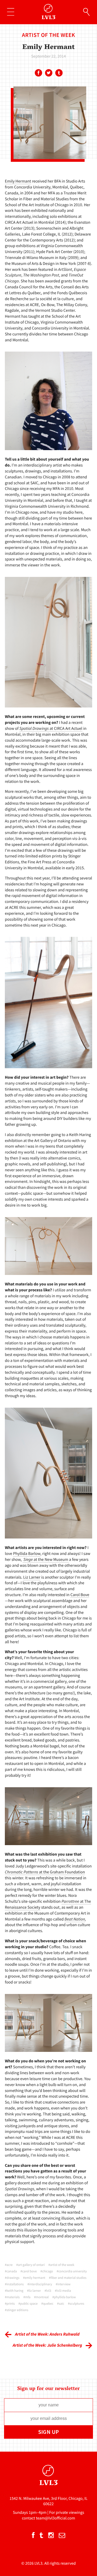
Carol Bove (80, 1595)
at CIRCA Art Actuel (51, 729)
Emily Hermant (18, 181)
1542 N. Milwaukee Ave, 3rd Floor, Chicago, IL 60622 (48, 2501)
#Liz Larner (34, 2291)
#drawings (12, 2278)
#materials (12, 2297)
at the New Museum (46, 1560)
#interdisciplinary (40, 2284)
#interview (63, 2284)
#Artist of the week (61, 2265)
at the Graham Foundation (45, 1872)
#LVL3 (48, 2291)
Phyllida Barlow (27, 1554)
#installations (14, 2284)
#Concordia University (72, 2271)
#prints (10, 2304)
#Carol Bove (29, 2271)
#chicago (47, 2271)
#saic (61, 2304)
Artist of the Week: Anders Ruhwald (47, 2334)
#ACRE (9, 2265)
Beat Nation (75, 1919)
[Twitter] (48, 73)
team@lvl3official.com (56, 2518)
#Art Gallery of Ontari (30, 2265)
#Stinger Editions (17, 2310)
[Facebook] (38, 73)
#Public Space (28, 2304)
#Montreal (41, 2297)
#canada (11, 2271)
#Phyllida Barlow (64, 2297)
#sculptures (76, 2304)
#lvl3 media (63, 2291)
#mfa (27, 2297)
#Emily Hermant (34, 2278)
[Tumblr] (59, 73)
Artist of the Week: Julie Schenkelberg (47, 2345)
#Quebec (47, 2304)
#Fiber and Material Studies (68, 2278)
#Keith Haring (14, 2291)
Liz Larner (32, 1577)
